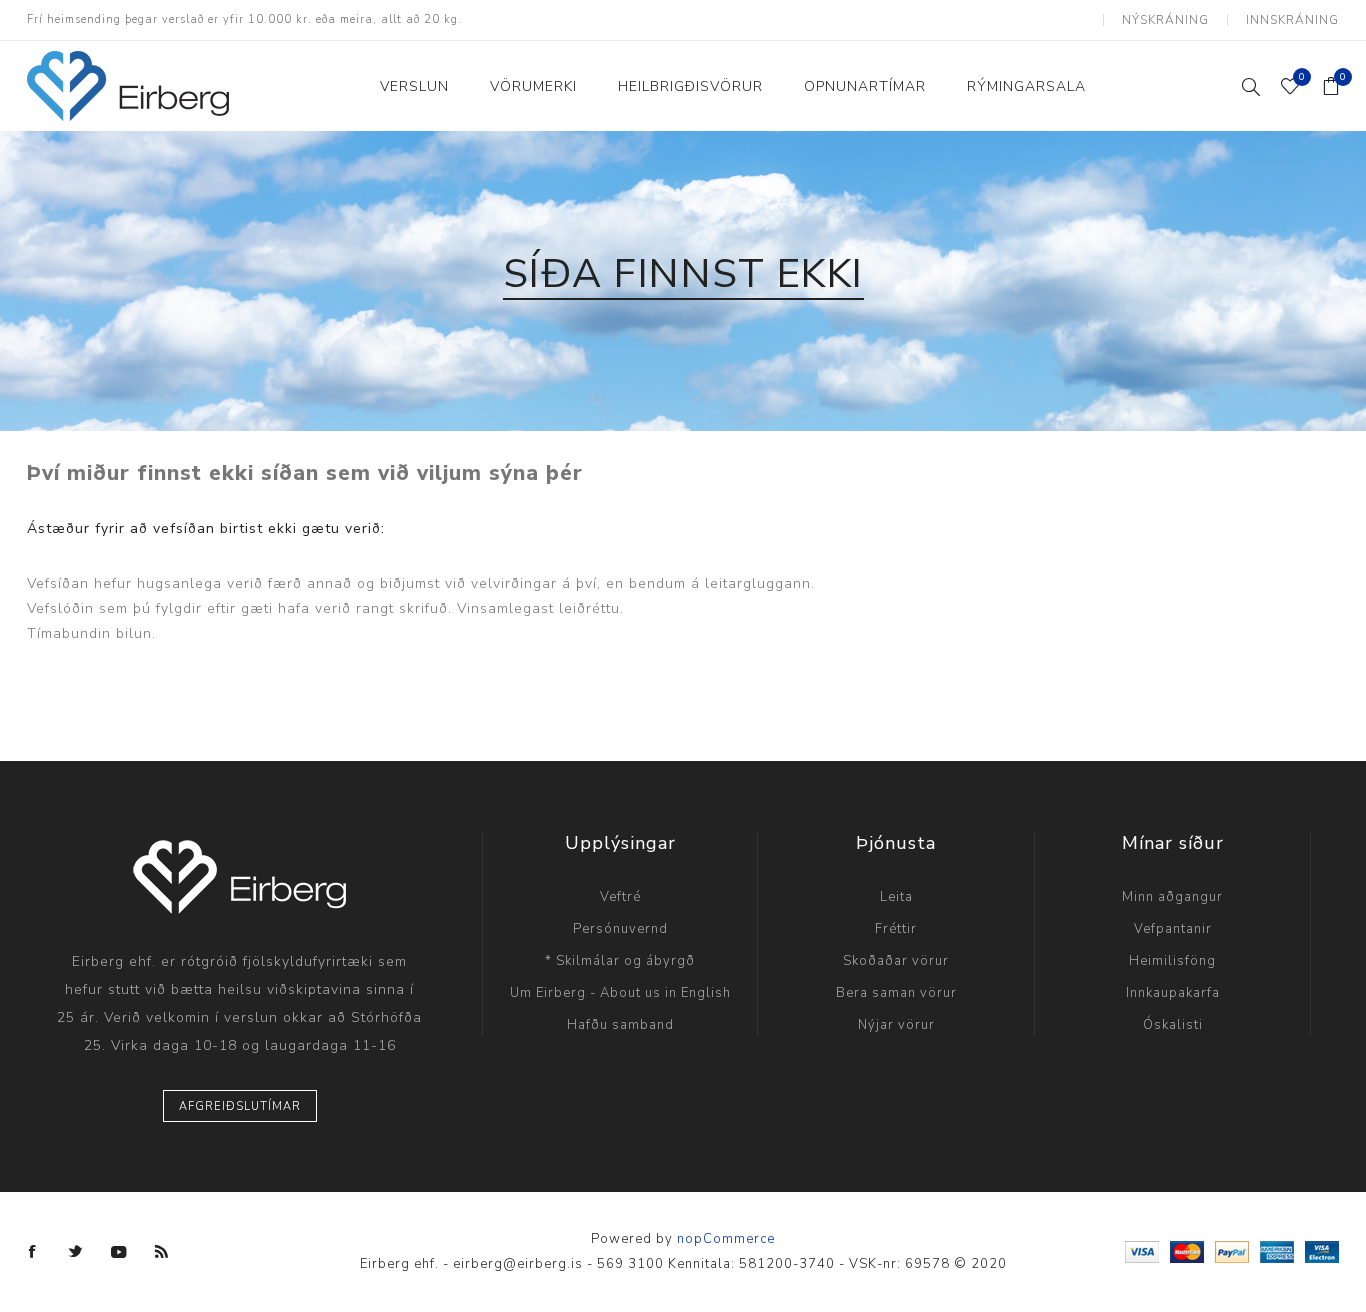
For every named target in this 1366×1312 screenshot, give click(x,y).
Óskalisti (1173, 1025)
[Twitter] (76, 1252)
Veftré (620, 897)
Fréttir (896, 929)
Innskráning (1292, 20)
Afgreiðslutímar (240, 1106)
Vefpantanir (1173, 929)
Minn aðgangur (1172, 897)
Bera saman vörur (896, 993)
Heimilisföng (1172, 961)
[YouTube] (119, 1252)
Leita (896, 897)
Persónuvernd (620, 929)
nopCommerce (726, 1239)
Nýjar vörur (896, 1025)
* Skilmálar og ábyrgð (620, 961)
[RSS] (162, 1252)
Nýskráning (1165, 20)
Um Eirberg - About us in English (620, 993)
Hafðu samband (620, 1025)
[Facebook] (33, 1252)
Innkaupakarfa (1173, 993)
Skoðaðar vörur (896, 961)
